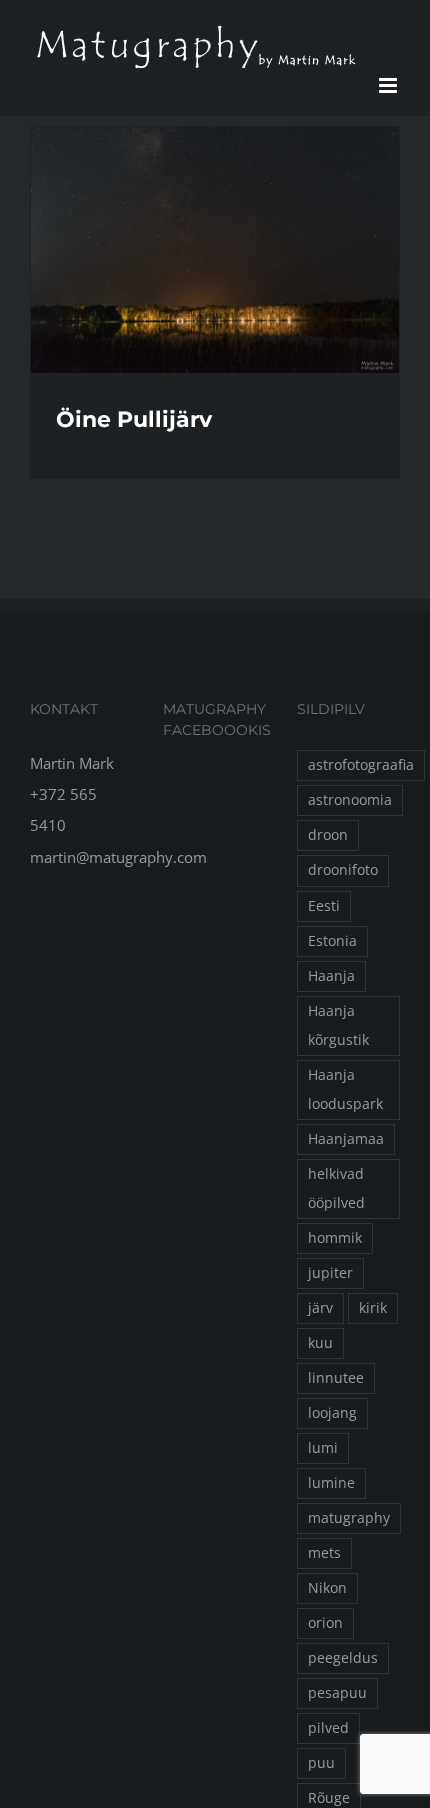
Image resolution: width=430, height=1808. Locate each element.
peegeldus (343, 1658)
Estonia (332, 941)
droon (328, 835)
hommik (335, 1238)
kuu (320, 1343)
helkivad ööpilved (336, 1188)
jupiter (330, 1273)
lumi (323, 1448)
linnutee (336, 1378)
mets (324, 1553)
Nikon (327, 1588)
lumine (331, 1483)
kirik (373, 1308)
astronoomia (350, 800)
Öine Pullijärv (134, 419)
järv (320, 1308)
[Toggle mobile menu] (389, 85)
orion (325, 1623)
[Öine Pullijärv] (215, 250)
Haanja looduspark (345, 1089)
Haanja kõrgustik (338, 1025)
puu (321, 1763)
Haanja (331, 976)
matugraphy (349, 1518)
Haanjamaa (346, 1139)
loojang (332, 1413)
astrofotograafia (361, 765)
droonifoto (343, 870)
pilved (328, 1728)
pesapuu (337, 1693)
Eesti (324, 906)
